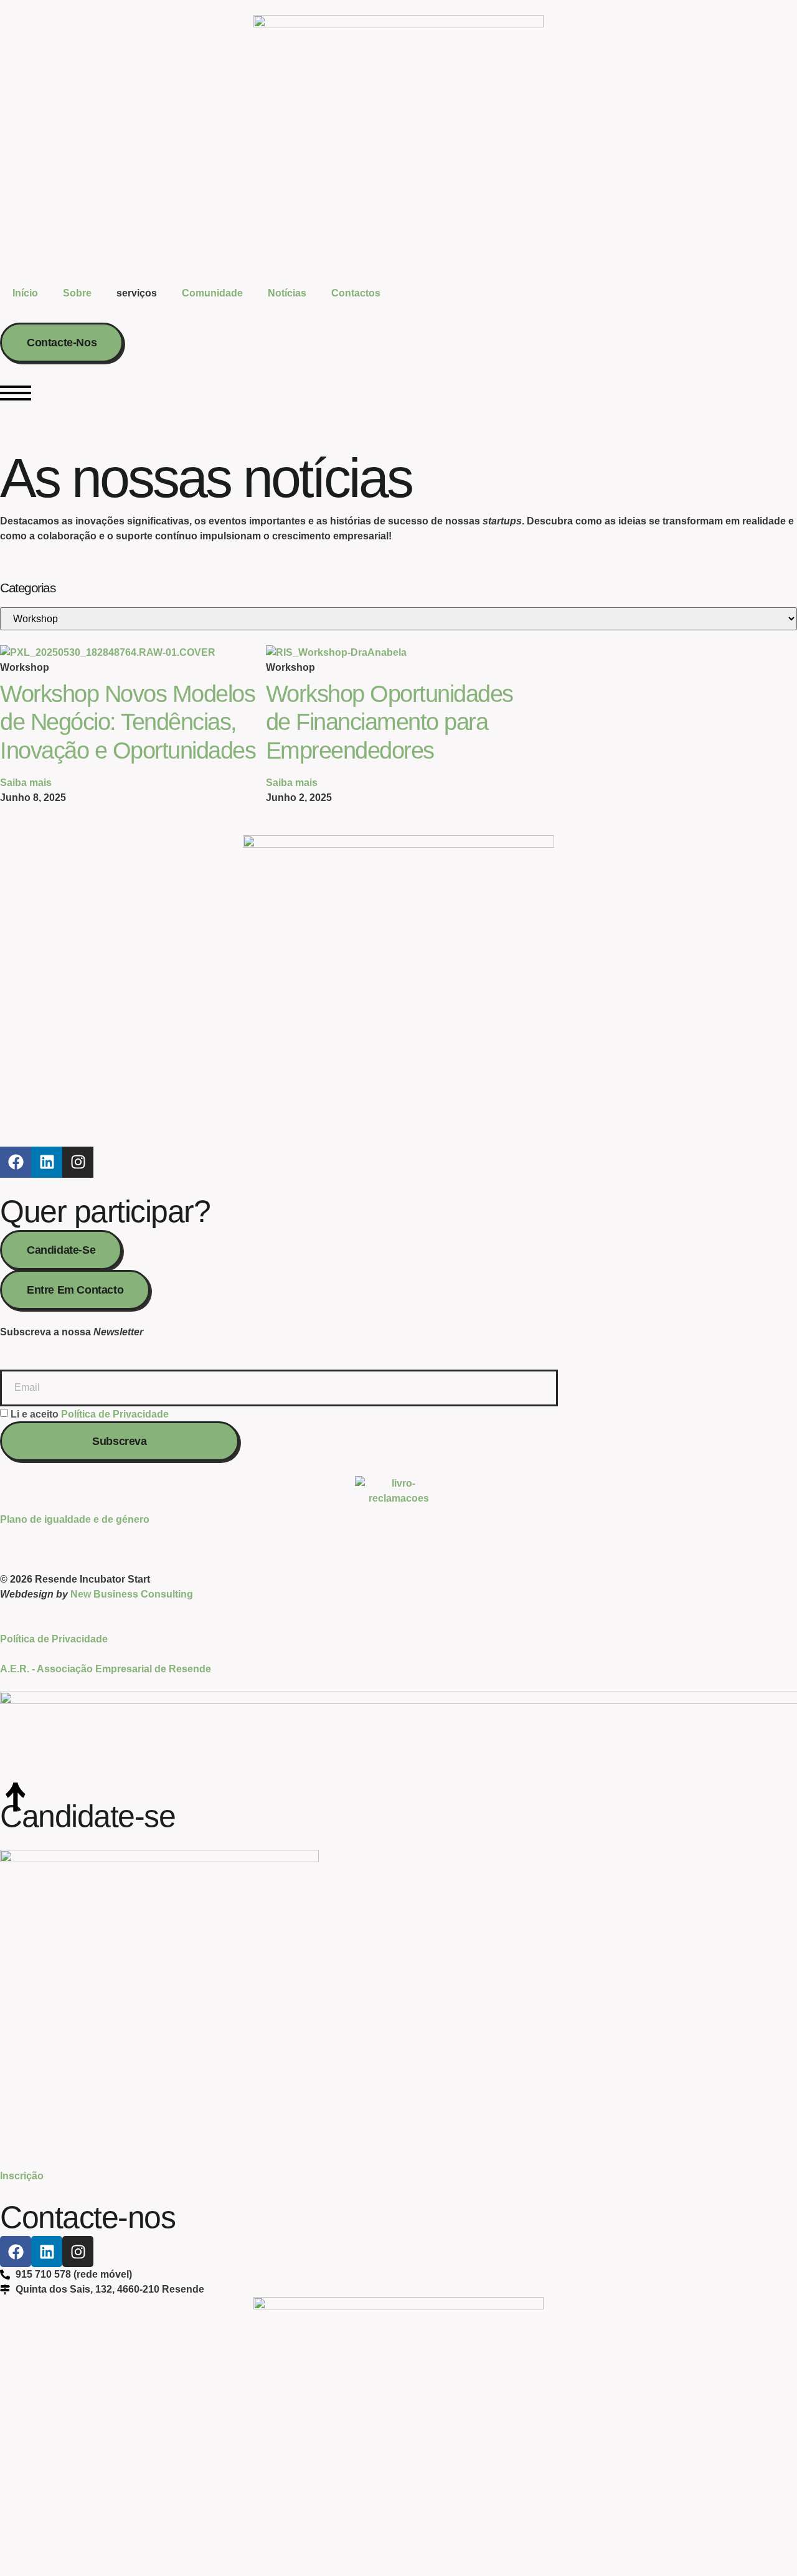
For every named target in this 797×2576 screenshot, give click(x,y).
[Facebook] (16, 1162)
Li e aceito (90, 1413)
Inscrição (22, 2176)
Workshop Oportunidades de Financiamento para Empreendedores (389, 722)
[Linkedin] (47, 1162)
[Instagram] (78, 1162)
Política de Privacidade (115, 1413)
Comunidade (212, 293)
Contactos (356, 293)
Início (25, 293)
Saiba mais (26, 783)
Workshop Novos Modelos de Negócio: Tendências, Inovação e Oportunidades (128, 722)
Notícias (287, 293)
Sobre (77, 293)
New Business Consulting (132, 1594)
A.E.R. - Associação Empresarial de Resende (106, 1669)
